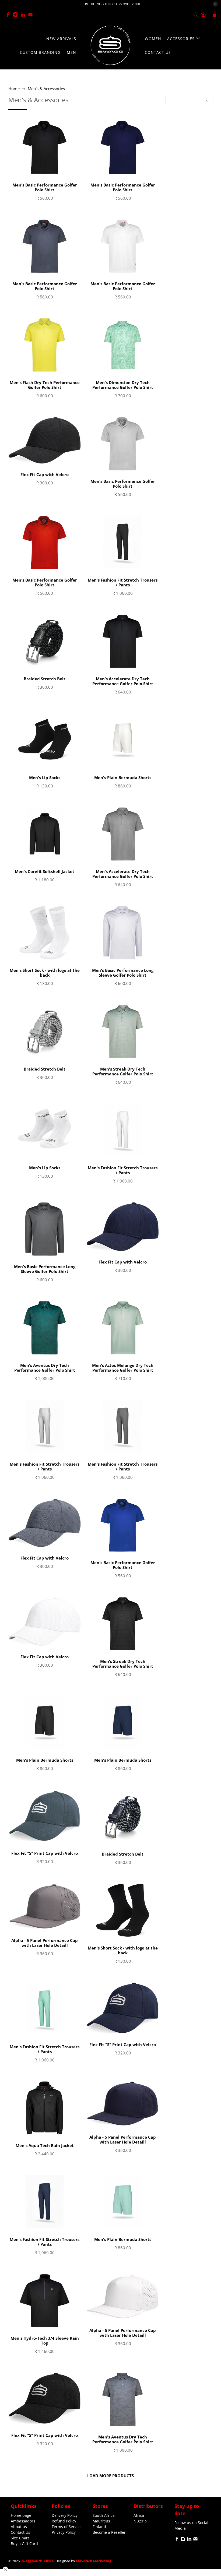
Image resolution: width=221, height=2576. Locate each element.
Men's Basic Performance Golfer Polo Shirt (45, 187)
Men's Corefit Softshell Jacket (45, 871)
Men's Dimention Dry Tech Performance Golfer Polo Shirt (123, 385)
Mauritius (101, 2521)
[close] (215, 4)
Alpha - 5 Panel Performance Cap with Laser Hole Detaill (45, 1943)
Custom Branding (40, 52)
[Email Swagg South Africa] (32, 15)
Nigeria (140, 2521)
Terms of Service (67, 2527)
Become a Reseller (109, 2532)
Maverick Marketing (94, 2561)
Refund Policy (64, 2521)
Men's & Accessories (46, 89)
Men (71, 52)
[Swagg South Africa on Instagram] (17, 15)
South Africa (104, 2515)
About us (19, 2527)
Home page (21, 2515)
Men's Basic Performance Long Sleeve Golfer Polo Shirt (123, 972)
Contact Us (158, 52)
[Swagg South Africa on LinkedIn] (24, 15)
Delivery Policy (65, 2515)
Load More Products (110, 2476)
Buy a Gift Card (24, 2544)
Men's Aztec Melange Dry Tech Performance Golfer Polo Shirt (123, 1368)
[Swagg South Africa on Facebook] (9, 15)
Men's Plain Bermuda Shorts (123, 777)
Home (14, 89)
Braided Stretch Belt (45, 679)
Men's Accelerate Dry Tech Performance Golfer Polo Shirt (123, 681)
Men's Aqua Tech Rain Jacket (45, 2145)
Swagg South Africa (37, 2561)
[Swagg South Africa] (110, 45)
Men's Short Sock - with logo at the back (45, 972)
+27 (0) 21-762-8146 (56, 15)
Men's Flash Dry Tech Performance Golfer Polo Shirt (45, 385)
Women (153, 39)
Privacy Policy (64, 2532)
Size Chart (20, 2538)
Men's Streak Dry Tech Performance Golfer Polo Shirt (123, 1071)
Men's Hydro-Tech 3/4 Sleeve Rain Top (45, 2340)
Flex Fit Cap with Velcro (45, 474)
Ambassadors (23, 2521)
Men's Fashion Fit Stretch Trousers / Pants (123, 582)
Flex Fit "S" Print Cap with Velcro (45, 1853)
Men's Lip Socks (45, 777)
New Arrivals (61, 39)
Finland (99, 2527)
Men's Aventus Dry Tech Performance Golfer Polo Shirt (45, 1368)
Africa (139, 2515)
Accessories (181, 39)
